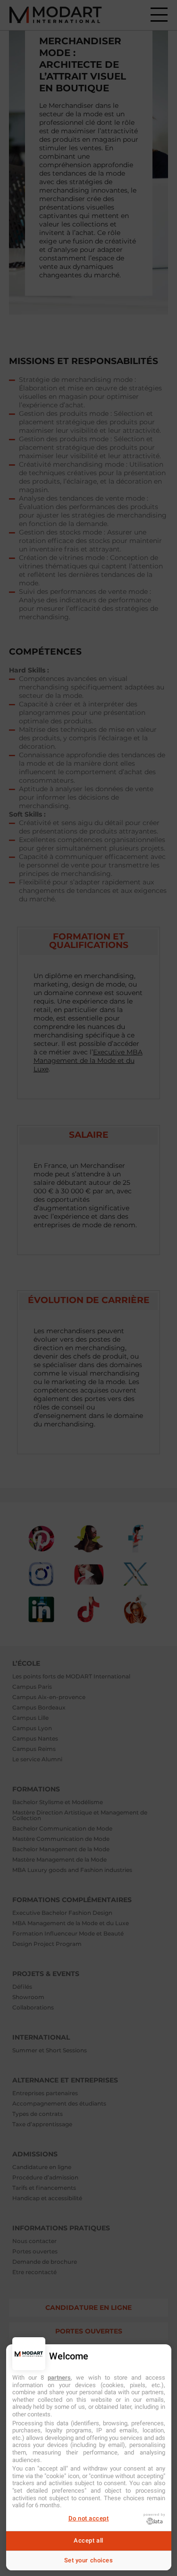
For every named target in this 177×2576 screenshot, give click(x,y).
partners (59, 2378)
